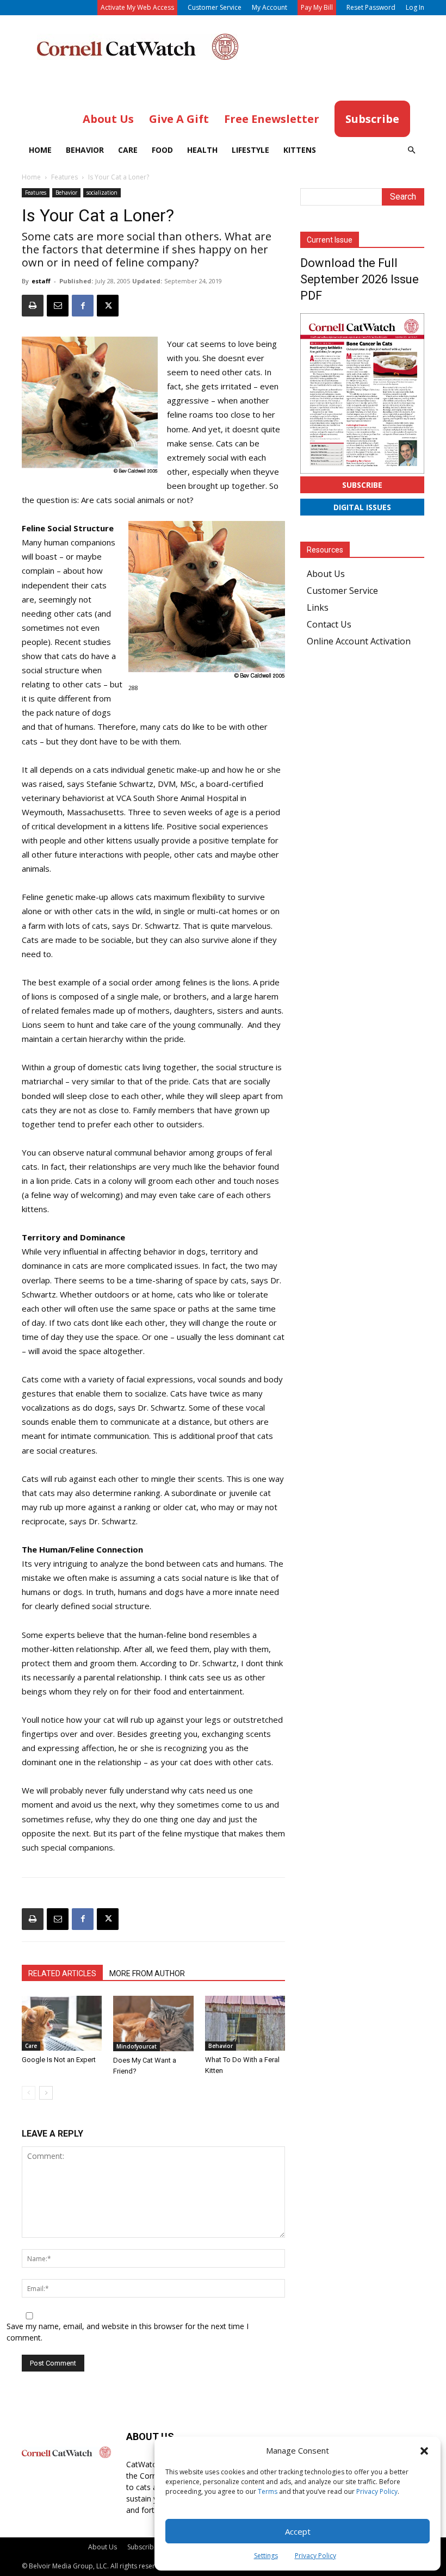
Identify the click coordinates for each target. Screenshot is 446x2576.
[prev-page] (29, 2093)
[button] (424, 2451)
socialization (102, 193)
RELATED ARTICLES (62, 1973)
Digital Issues (362, 507)
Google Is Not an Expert (59, 2060)
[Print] (33, 306)
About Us (326, 574)
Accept (298, 2531)
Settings (266, 2556)
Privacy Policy (377, 2491)
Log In (415, 7)
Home (40, 150)
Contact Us (329, 624)
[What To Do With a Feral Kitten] (245, 2023)
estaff (41, 281)
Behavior (85, 150)
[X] (108, 306)
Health (202, 150)
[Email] (58, 306)
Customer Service (215, 7)
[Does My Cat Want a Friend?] (153, 2023)
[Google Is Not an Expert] (62, 2023)
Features (64, 177)
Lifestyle (250, 150)
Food (162, 150)
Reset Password (371, 7)
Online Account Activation (359, 641)
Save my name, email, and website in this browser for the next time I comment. (128, 2332)
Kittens (300, 150)
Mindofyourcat (137, 2046)
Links (318, 607)
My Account (270, 7)
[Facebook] (83, 306)
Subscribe (362, 485)
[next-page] (46, 2093)
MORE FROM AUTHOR (147, 1973)
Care (128, 150)
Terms (268, 2491)
